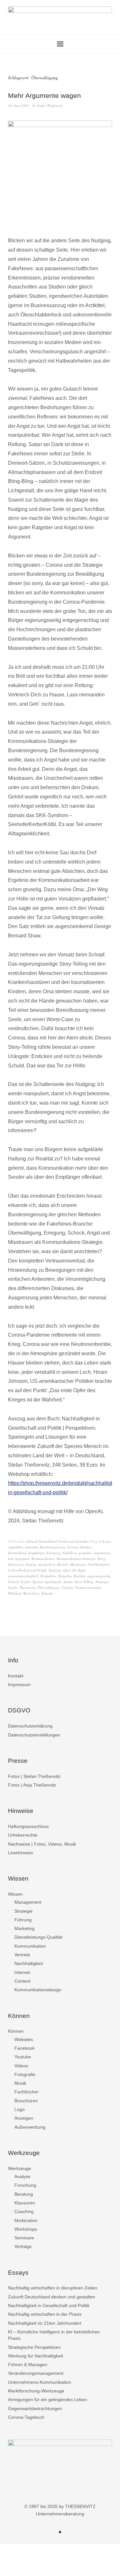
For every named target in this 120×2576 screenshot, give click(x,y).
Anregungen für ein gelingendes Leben (48, 2399)
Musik (20, 2083)
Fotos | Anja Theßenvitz (32, 1785)
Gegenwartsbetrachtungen (35, 2408)
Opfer (81, 1570)
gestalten (85, 1553)
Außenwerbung (30, 2127)
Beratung (24, 2194)
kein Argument (19, 1559)
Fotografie (25, 2074)
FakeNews (70, 1553)
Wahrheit (15, 1593)
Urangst (67, 1587)
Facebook (24, 2048)
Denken (86, 1547)
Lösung (31, 1564)
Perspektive (48, 1576)
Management (28, 1902)
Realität (79, 1576)
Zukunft (47, 1593)
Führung (23, 1920)
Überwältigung (48, 1587)
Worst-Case (31, 1593)
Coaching (24, 2211)
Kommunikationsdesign (38, 1990)
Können (16, 2031)
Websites (24, 2039)
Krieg (102, 1559)
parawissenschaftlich (23, 1576)
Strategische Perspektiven (34, 2347)
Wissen (15, 1894)
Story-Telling (84, 1582)
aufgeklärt (16, 1547)
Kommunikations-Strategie (76, 1559)
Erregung (53, 1553)
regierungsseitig (99, 1576)
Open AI (69, 1570)
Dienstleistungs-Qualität (38, 1937)
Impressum (19, 1684)
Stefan (68, 1582)
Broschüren (26, 2101)
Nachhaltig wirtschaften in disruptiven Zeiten (53, 2288)
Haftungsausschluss (28, 1826)
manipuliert (47, 1564)
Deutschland (17, 1553)
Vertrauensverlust (88, 1587)
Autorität (32, 1547)
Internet (22, 1972)
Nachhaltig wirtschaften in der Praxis (45, 2314)
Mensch (63, 1564)
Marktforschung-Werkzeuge (36, 2391)
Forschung (25, 2185)
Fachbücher (27, 2092)
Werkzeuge (20, 2168)
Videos (21, 2066)
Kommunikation (43, 1559)
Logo (20, 2109)
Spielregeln (53, 1582)
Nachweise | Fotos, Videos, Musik (42, 1844)
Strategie (102, 1582)
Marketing (24, 1928)
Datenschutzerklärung (30, 1726)
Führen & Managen (28, 2365)
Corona (73, 1547)
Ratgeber (65, 1576)
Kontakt (16, 1676)
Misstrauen (78, 1564)
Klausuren (25, 2203)
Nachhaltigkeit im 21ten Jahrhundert (45, 2323)
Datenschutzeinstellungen (34, 1735)
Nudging (55, 1570)
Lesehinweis (20, 1853)
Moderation (26, 2220)
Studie (13, 1587)
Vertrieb (22, 1955)
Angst (106, 1541)
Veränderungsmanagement (36, 2373)
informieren (102, 1553)
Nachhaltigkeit (29, 1963)
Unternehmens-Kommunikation (40, 2382)
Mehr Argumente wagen (44, 95)
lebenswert (16, 1564)
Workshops (26, 2229)
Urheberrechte (23, 1835)
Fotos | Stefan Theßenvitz (34, 1776)
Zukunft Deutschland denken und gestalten (58, 1541)
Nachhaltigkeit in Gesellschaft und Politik (49, 2305)
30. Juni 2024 (18, 105)
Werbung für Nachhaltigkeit (36, 2356)
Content (22, 1981)
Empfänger (36, 1553)
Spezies (38, 1582)
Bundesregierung (53, 1547)
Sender (25, 1582)
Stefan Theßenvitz (50, 105)
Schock (13, 1582)
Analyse (22, 2176)
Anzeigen (24, 2118)
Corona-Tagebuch (26, 2417)
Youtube (23, 2057)
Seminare (24, 2238)
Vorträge (23, 2246)
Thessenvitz (27, 1587)
